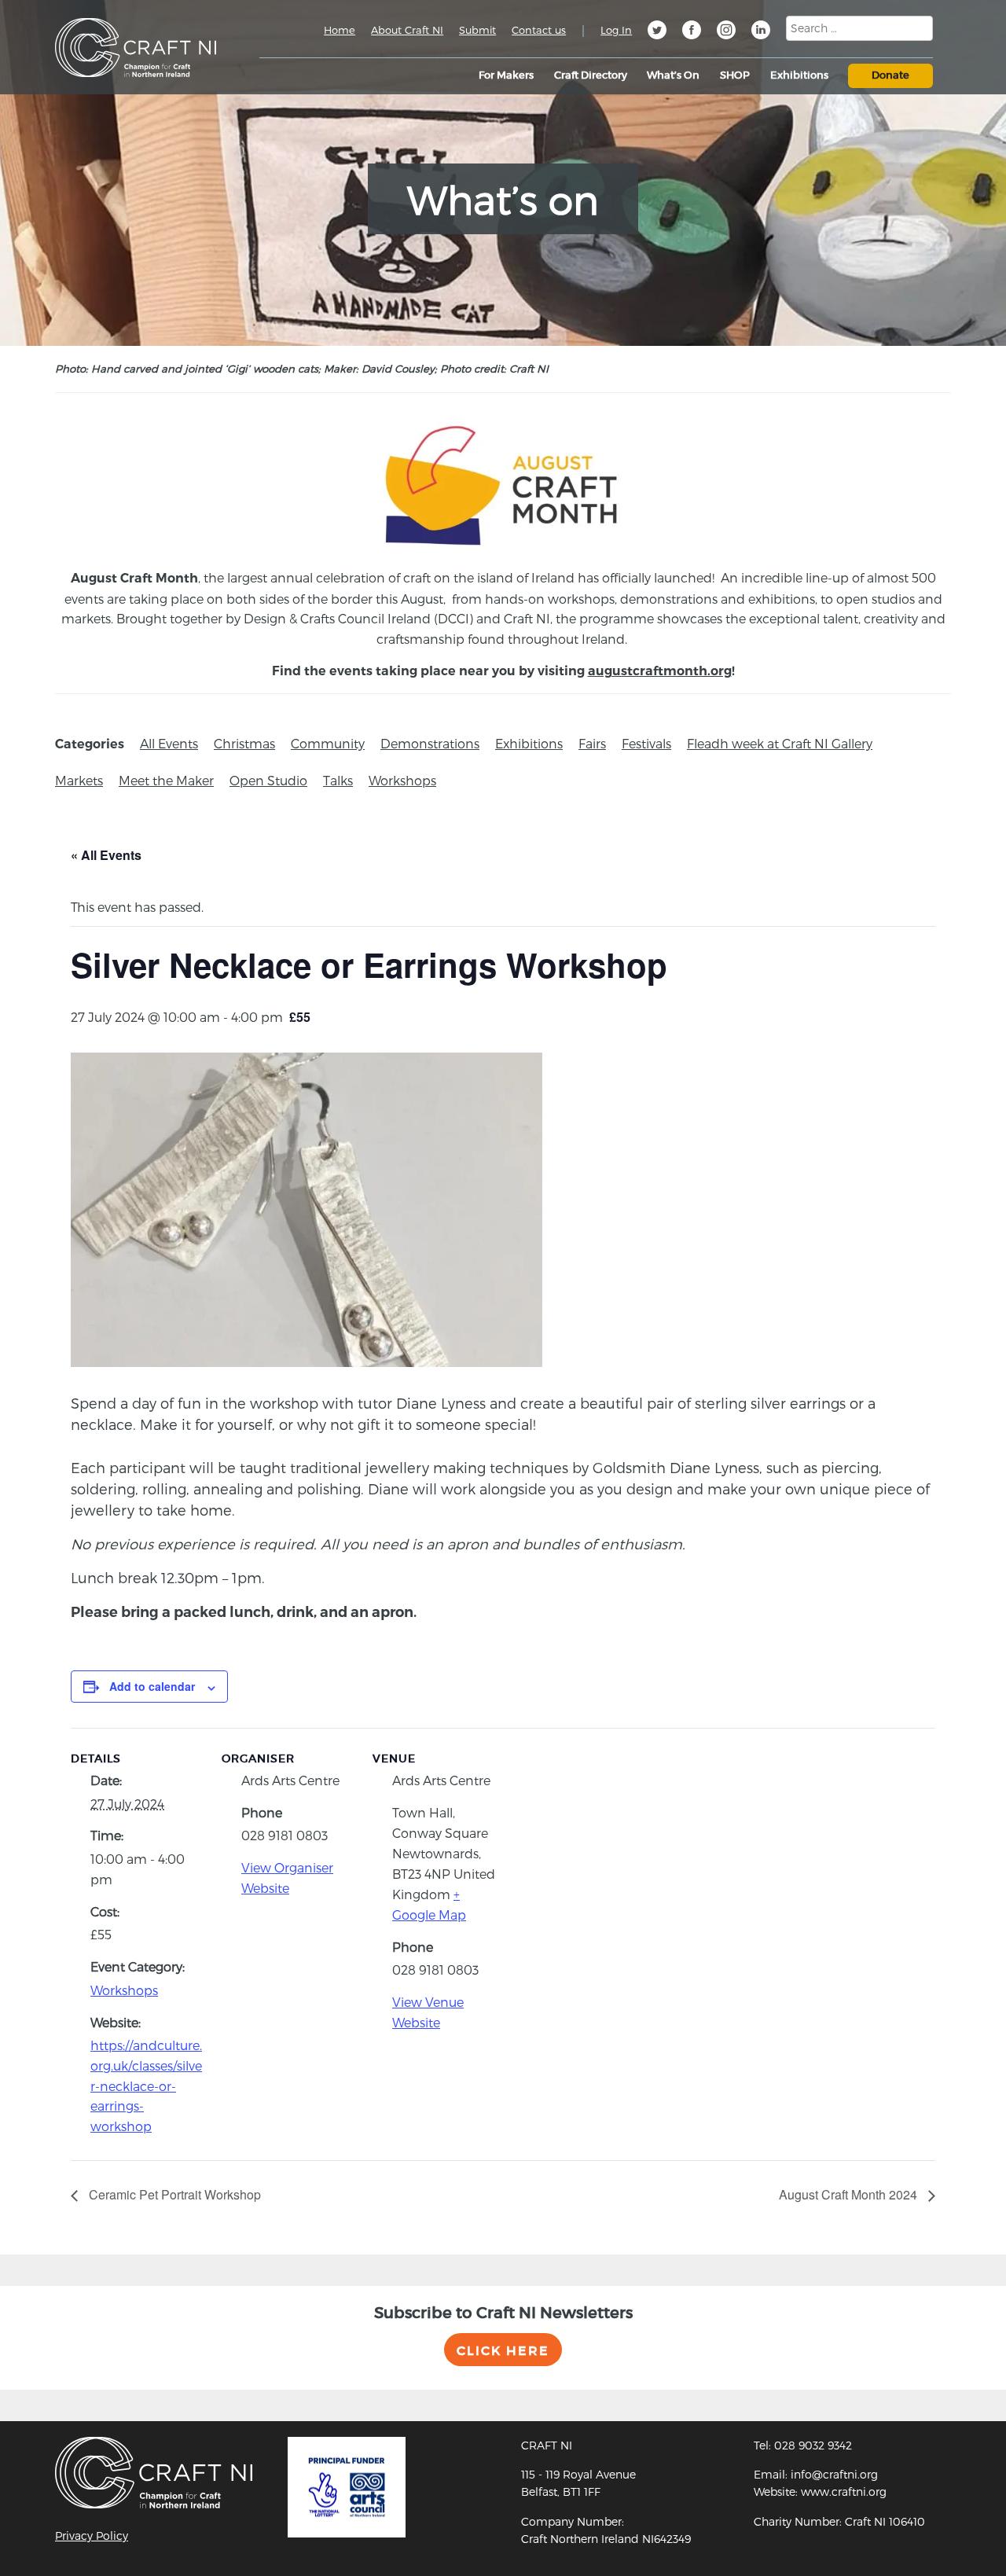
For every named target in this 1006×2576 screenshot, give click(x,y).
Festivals (646, 743)
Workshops (402, 780)
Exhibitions (529, 743)
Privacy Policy (92, 2536)
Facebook (692, 32)
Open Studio (268, 780)
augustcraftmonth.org (660, 671)
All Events (169, 743)
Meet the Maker (166, 780)
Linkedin (761, 32)
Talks (338, 780)
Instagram (726, 32)
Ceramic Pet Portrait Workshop (173, 2194)
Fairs (592, 743)
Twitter (657, 32)
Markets (79, 780)
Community (328, 743)
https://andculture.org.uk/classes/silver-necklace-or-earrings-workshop (146, 2085)
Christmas (244, 743)
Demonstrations (430, 743)
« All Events (106, 855)
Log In (616, 30)
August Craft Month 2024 (850, 2194)
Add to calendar (152, 1686)
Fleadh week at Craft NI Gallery (780, 743)
